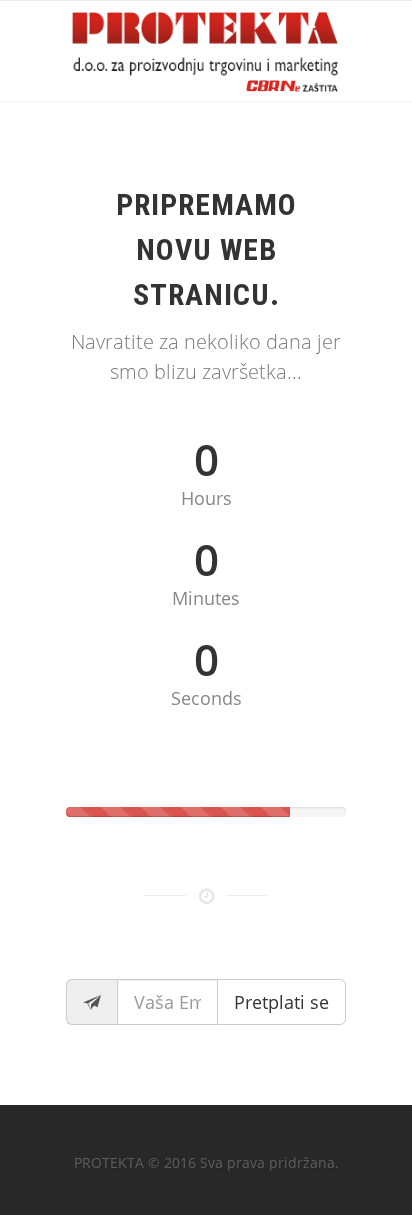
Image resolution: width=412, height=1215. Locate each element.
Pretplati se (281, 1002)
